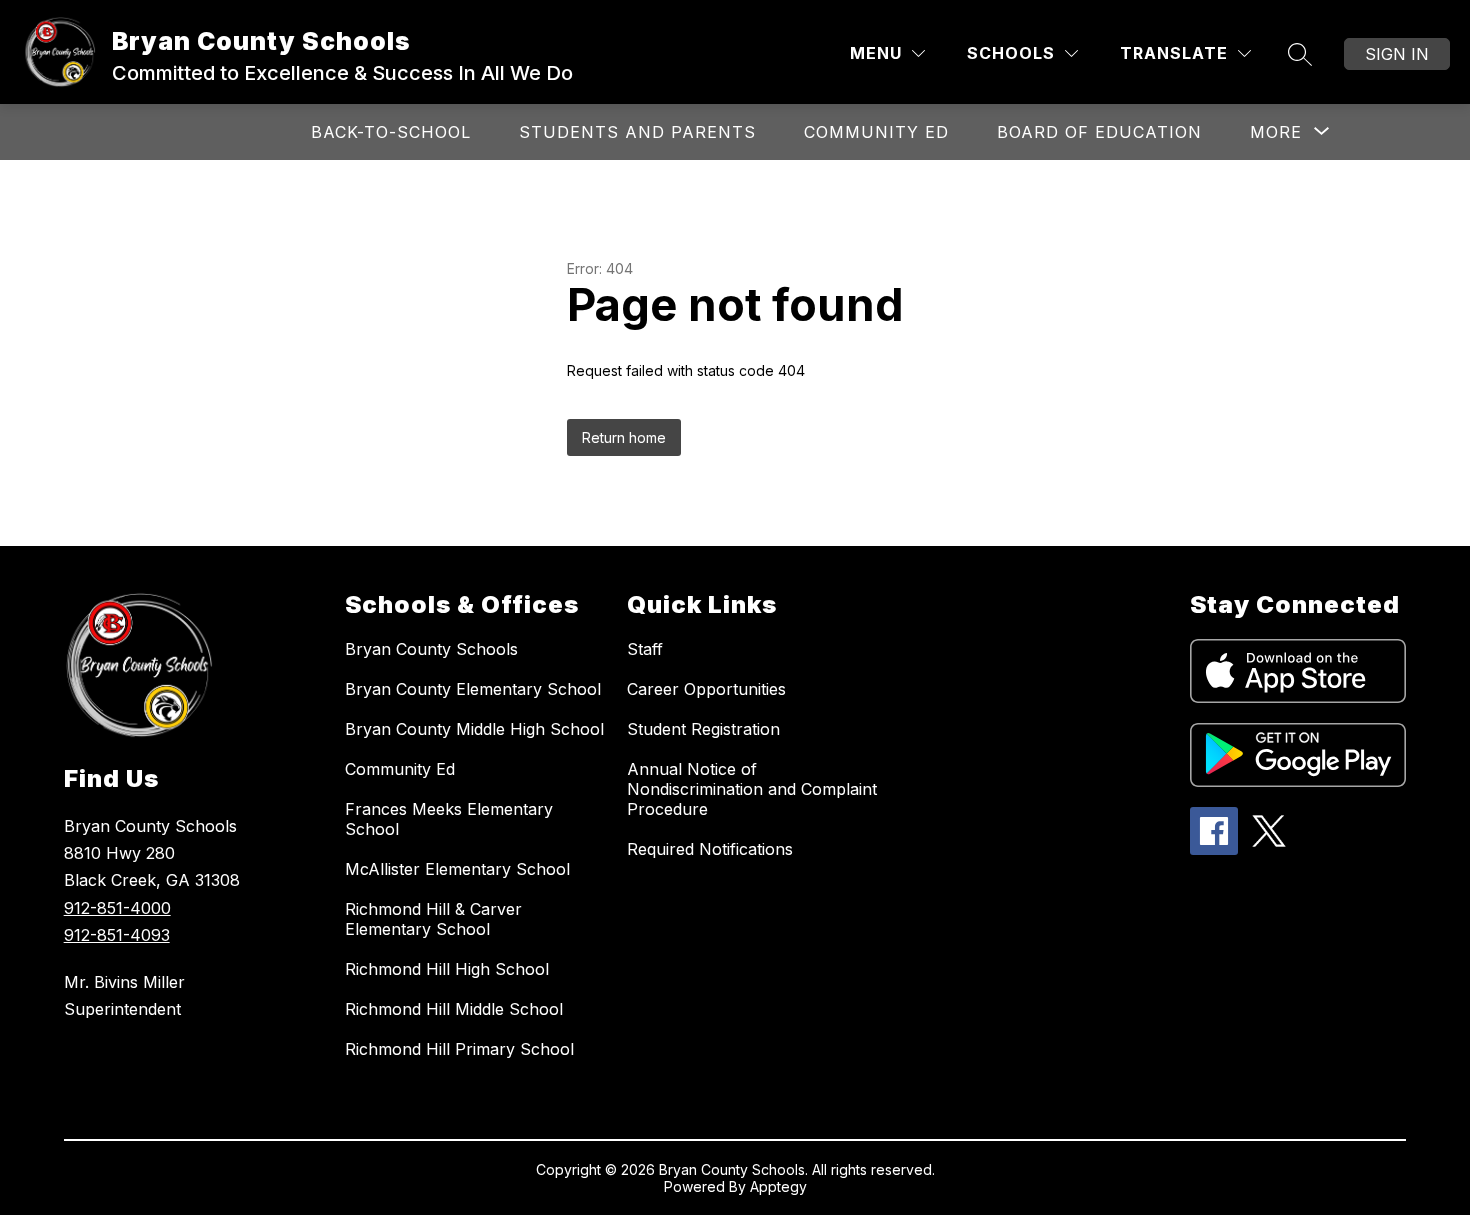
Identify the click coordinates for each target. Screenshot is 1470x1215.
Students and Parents (637, 132)
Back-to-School (391, 132)
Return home (624, 437)
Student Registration (703, 729)
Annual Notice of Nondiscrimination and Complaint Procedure (752, 789)
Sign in (1397, 54)
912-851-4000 (117, 908)
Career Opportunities (706, 689)
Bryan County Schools (431, 649)
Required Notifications (710, 849)
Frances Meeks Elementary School (449, 819)
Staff (645, 649)
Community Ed (876, 132)
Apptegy (778, 1186)
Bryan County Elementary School (473, 689)
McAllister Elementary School (457, 869)
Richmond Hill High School (447, 969)
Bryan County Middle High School (474, 729)
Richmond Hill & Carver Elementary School (433, 919)
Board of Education (1099, 132)
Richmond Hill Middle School (454, 1009)
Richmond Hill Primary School (459, 1049)
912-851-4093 (117, 935)
